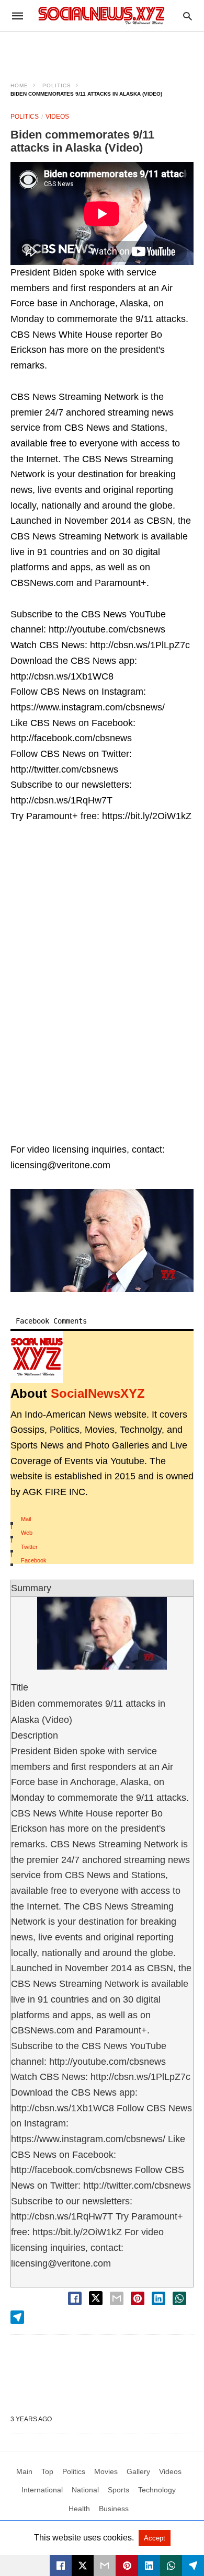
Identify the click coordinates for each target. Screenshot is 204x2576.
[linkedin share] (158, 2298)
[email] (105, 2566)
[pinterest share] (138, 2298)
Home (19, 85)
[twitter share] (96, 2298)
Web (27, 1533)
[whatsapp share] (179, 2298)
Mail (26, 1519)
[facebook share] (75, 2298)
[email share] (117, 2298)
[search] (188, 16)
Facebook (34, 1560)
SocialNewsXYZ (98, 1393)
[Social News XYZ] (101, 15)
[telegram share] (17, 2317)
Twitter (29, 1547)
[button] (102, 1241)
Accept (155, 2538)
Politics (57, 85)
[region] (102, 50)
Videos (57, 117)
